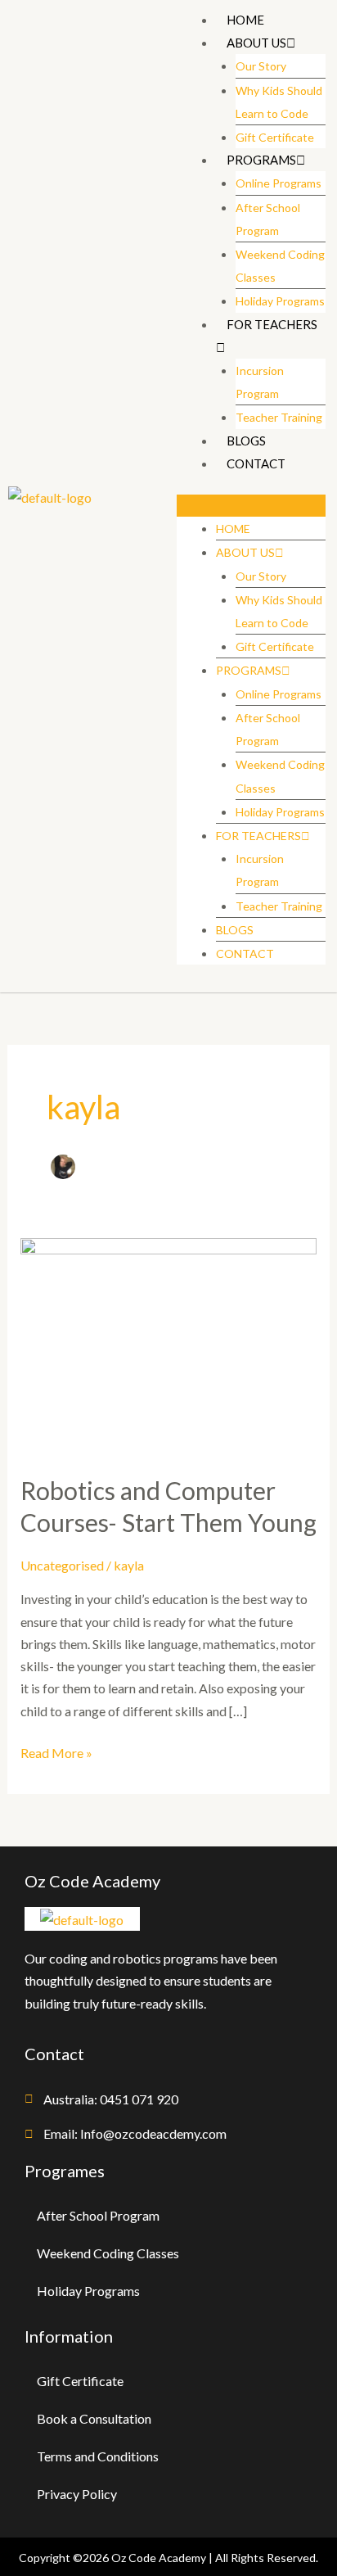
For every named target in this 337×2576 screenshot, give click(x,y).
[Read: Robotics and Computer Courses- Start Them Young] (169, 1345)
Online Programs (279, 183)
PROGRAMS (261, 160)
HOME (245, 20)
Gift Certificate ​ (276, 137)
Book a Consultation (94, 2418)
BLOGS (246, 441)
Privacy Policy (77, 2494)
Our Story (261, 66)
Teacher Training (279, 417)
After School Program (268, 219)
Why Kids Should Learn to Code (279, 102)
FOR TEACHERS (272, 324)
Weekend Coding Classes (280, 266)
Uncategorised (62, 1565)
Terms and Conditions (98, 2456)
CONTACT (256, 463)
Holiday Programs (280, 301)
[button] (251, 506)
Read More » (56, 1751)
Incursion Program (260, 382)
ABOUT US (256, 43)
